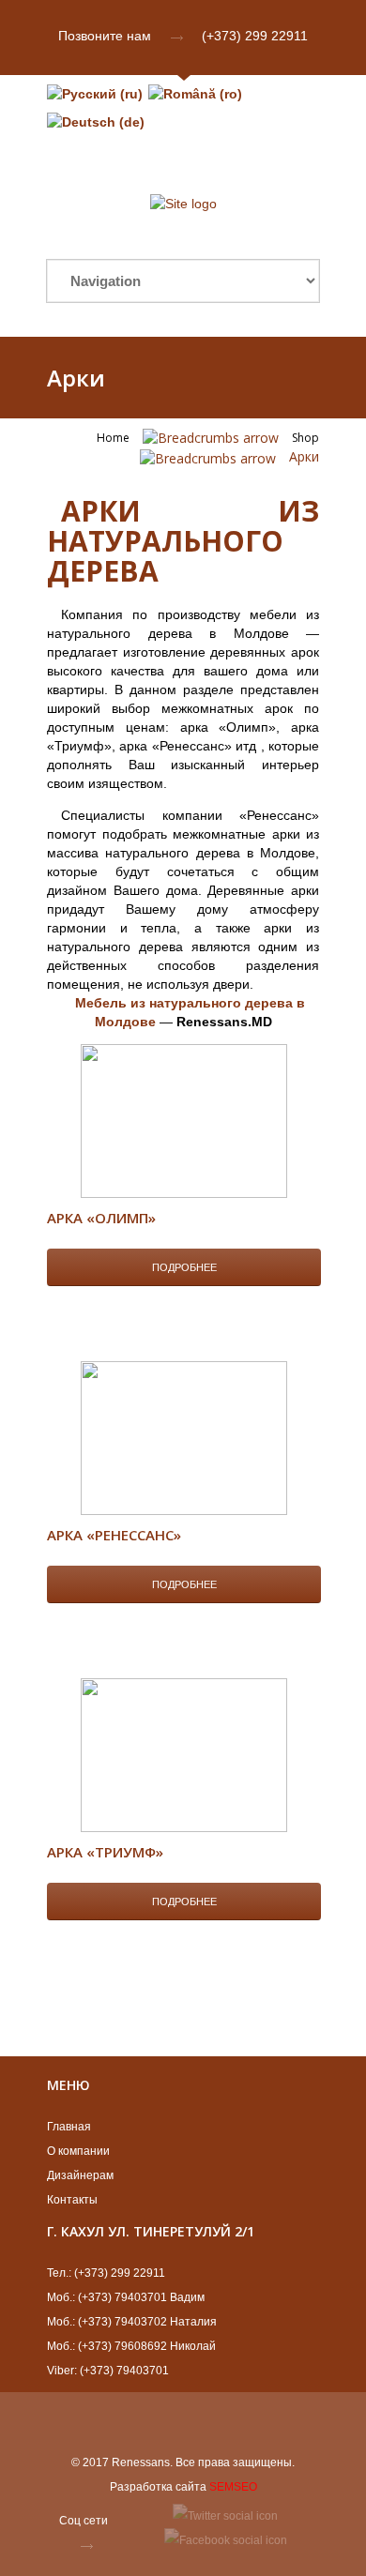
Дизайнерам (80, 2175)
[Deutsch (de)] (96, 122)
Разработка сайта (158, 2487)
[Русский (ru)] (95, 94)
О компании (78, 2151)
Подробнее (184, 1267)
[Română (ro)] (195, 94)
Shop (305, 438)
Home (113, 438)
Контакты (72, 2200)
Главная (69, 2127)
